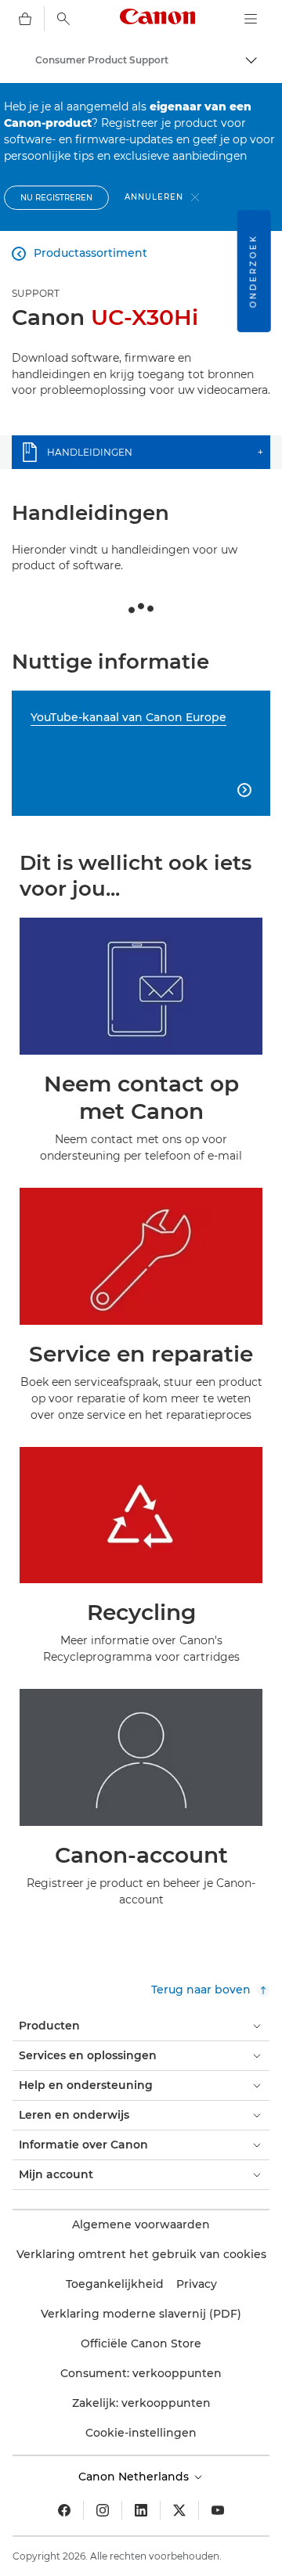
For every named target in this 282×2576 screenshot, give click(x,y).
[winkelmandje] (25, 19)
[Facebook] (64, 2510)
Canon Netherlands (135, 2477)
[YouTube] (218, 2510)
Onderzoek (253, 271)
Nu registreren (56, 198)
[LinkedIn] (141, 2510)
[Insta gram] (103, 2510)
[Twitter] (179, 2510)
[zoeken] (63, 19)
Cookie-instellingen (141, 2433)
